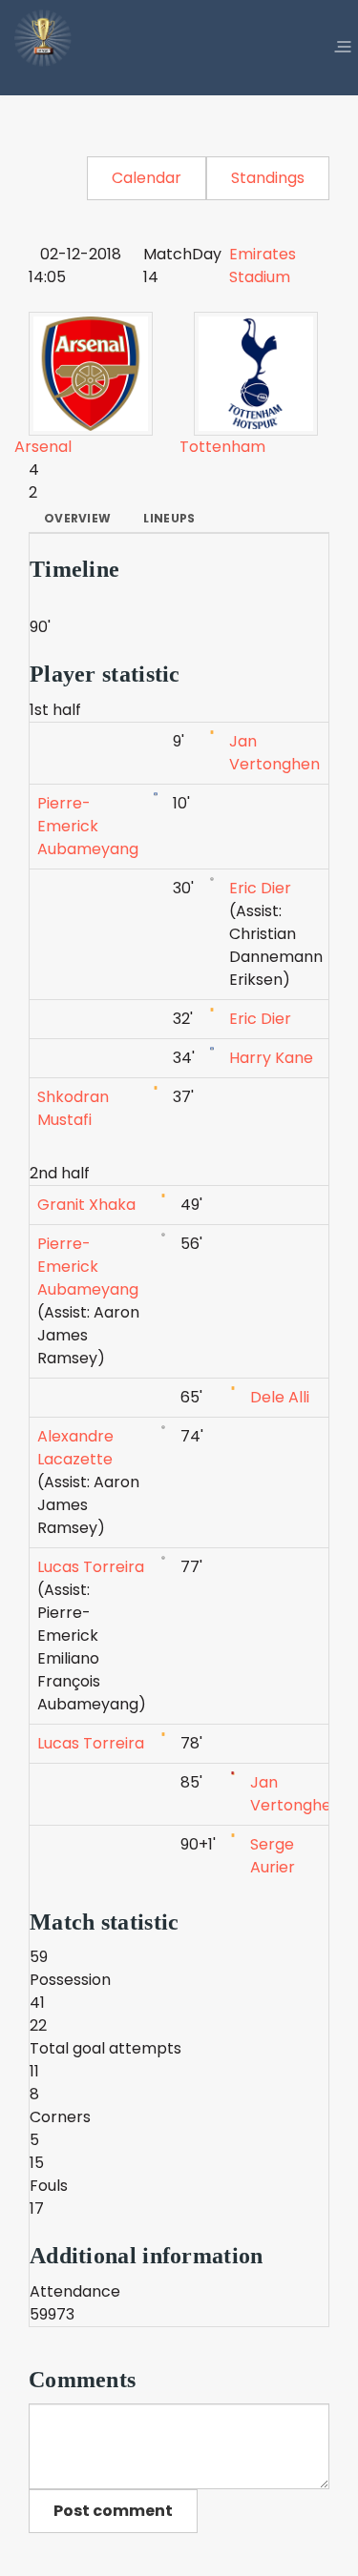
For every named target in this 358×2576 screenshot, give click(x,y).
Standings (268, 178)
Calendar (147, 178)
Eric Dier (260, 888)
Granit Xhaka (86, 1205)
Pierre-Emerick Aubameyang (88, 826)
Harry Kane (271, 1058)
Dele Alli (280, 1397)
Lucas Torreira (91, 1567)
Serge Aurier (273, 1856)
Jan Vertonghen (274, 753)
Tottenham (222, 447)
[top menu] (343, 48)
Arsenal (43, 447)
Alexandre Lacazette (75, 1448)
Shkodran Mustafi (73, 1108)
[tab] (77, 519)
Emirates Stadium (263, 266)
